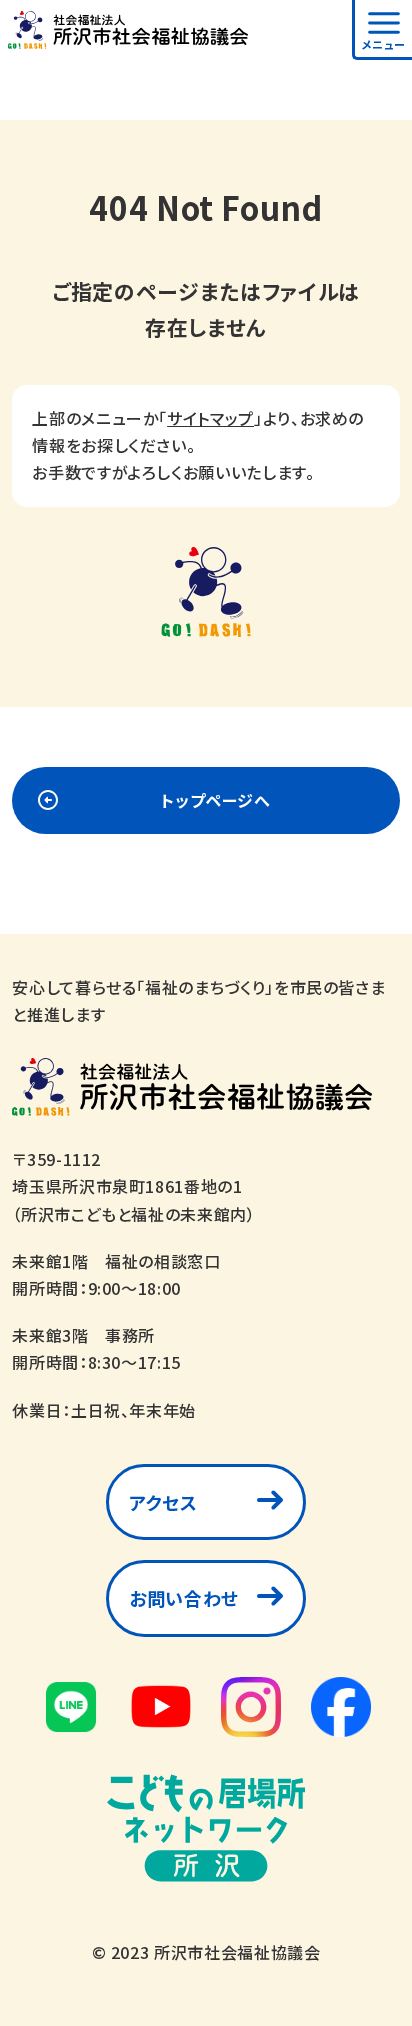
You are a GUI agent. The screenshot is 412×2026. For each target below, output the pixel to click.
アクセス (163, 1502)
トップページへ (215, 800)
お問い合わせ (184, 1598)
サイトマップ (210, 418)
